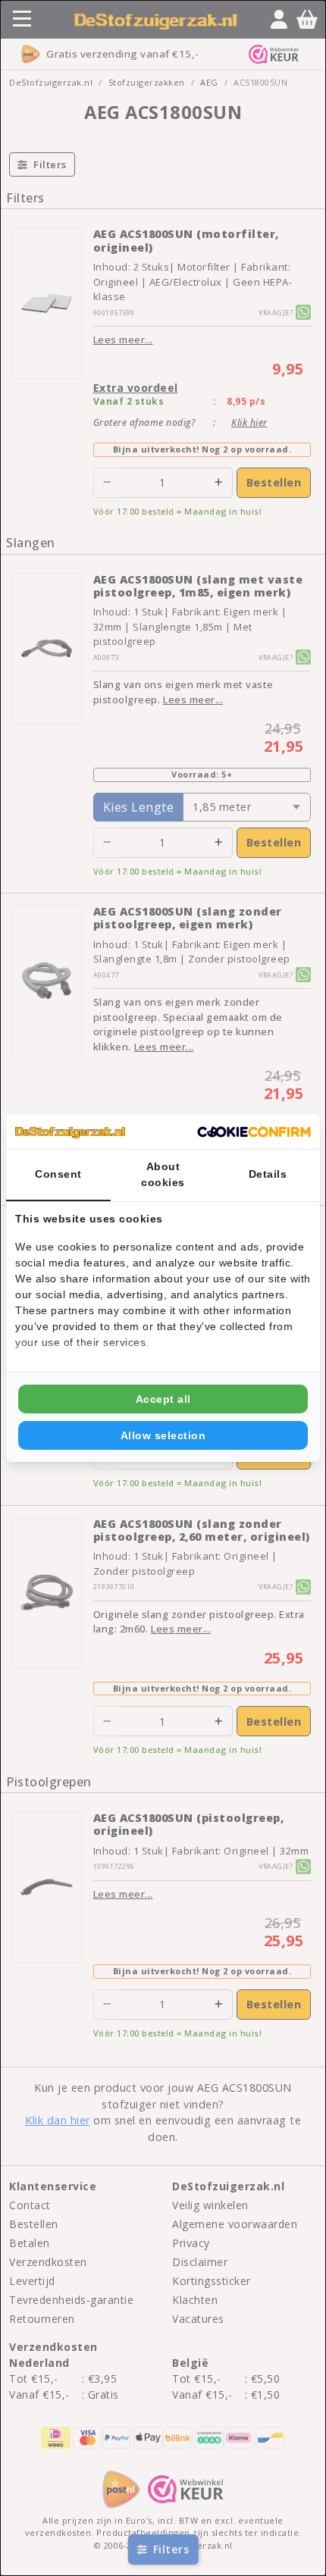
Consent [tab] (58, 1174)
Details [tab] (268, 1174)
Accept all (163, 1399)
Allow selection (163, 1435)
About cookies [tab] (163, 1174)
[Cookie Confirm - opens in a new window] (254, 1131)
